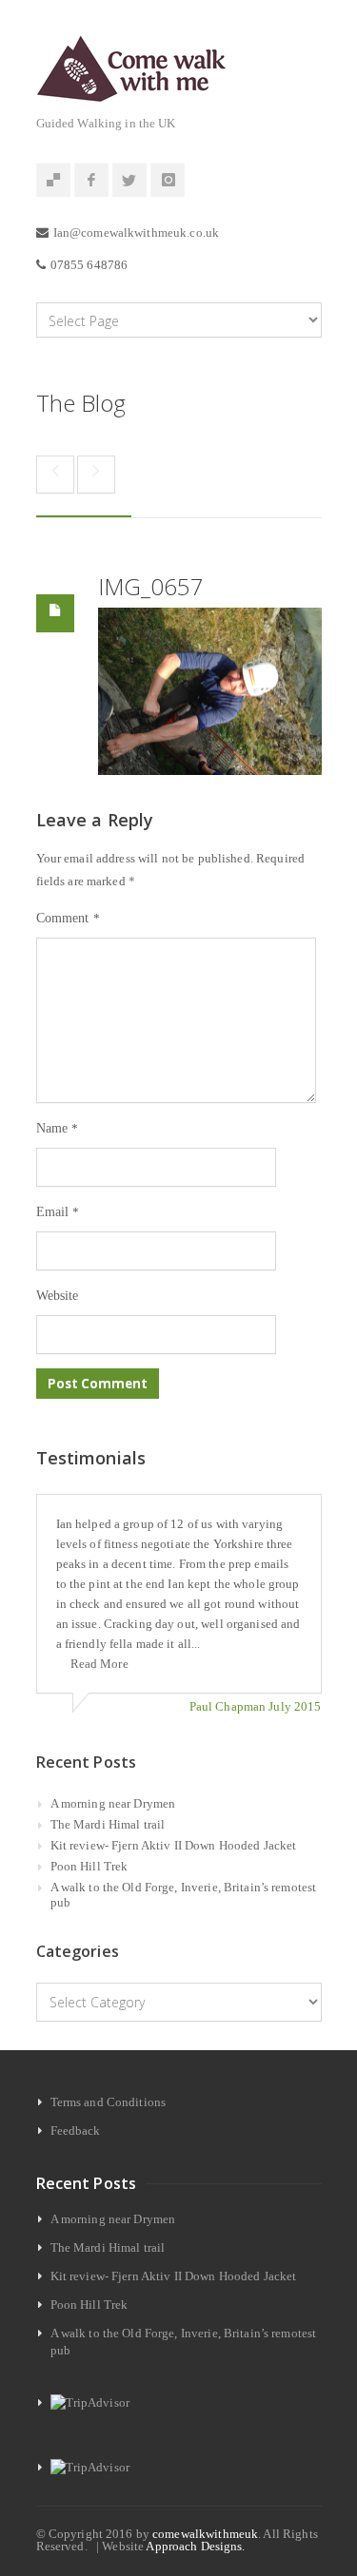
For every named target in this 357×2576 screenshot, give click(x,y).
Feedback (76, 2131)
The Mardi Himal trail (108, 1824)
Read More (99, 1664)
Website (58, 1296)
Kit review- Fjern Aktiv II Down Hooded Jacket (174, 1845)
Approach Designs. (195, 2546)
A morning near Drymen (113, 1803)
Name (58, 1128)
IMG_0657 (151, 586)
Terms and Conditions (109, 2102)
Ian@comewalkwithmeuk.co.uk (136, 232)
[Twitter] (129, 181)
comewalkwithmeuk (205, 2534)
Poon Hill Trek (89, 1866)
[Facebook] (91, 181)
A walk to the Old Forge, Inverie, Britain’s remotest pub (184, 1895)
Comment (68, 918)
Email (58, 1212)
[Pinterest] (53, 181)
